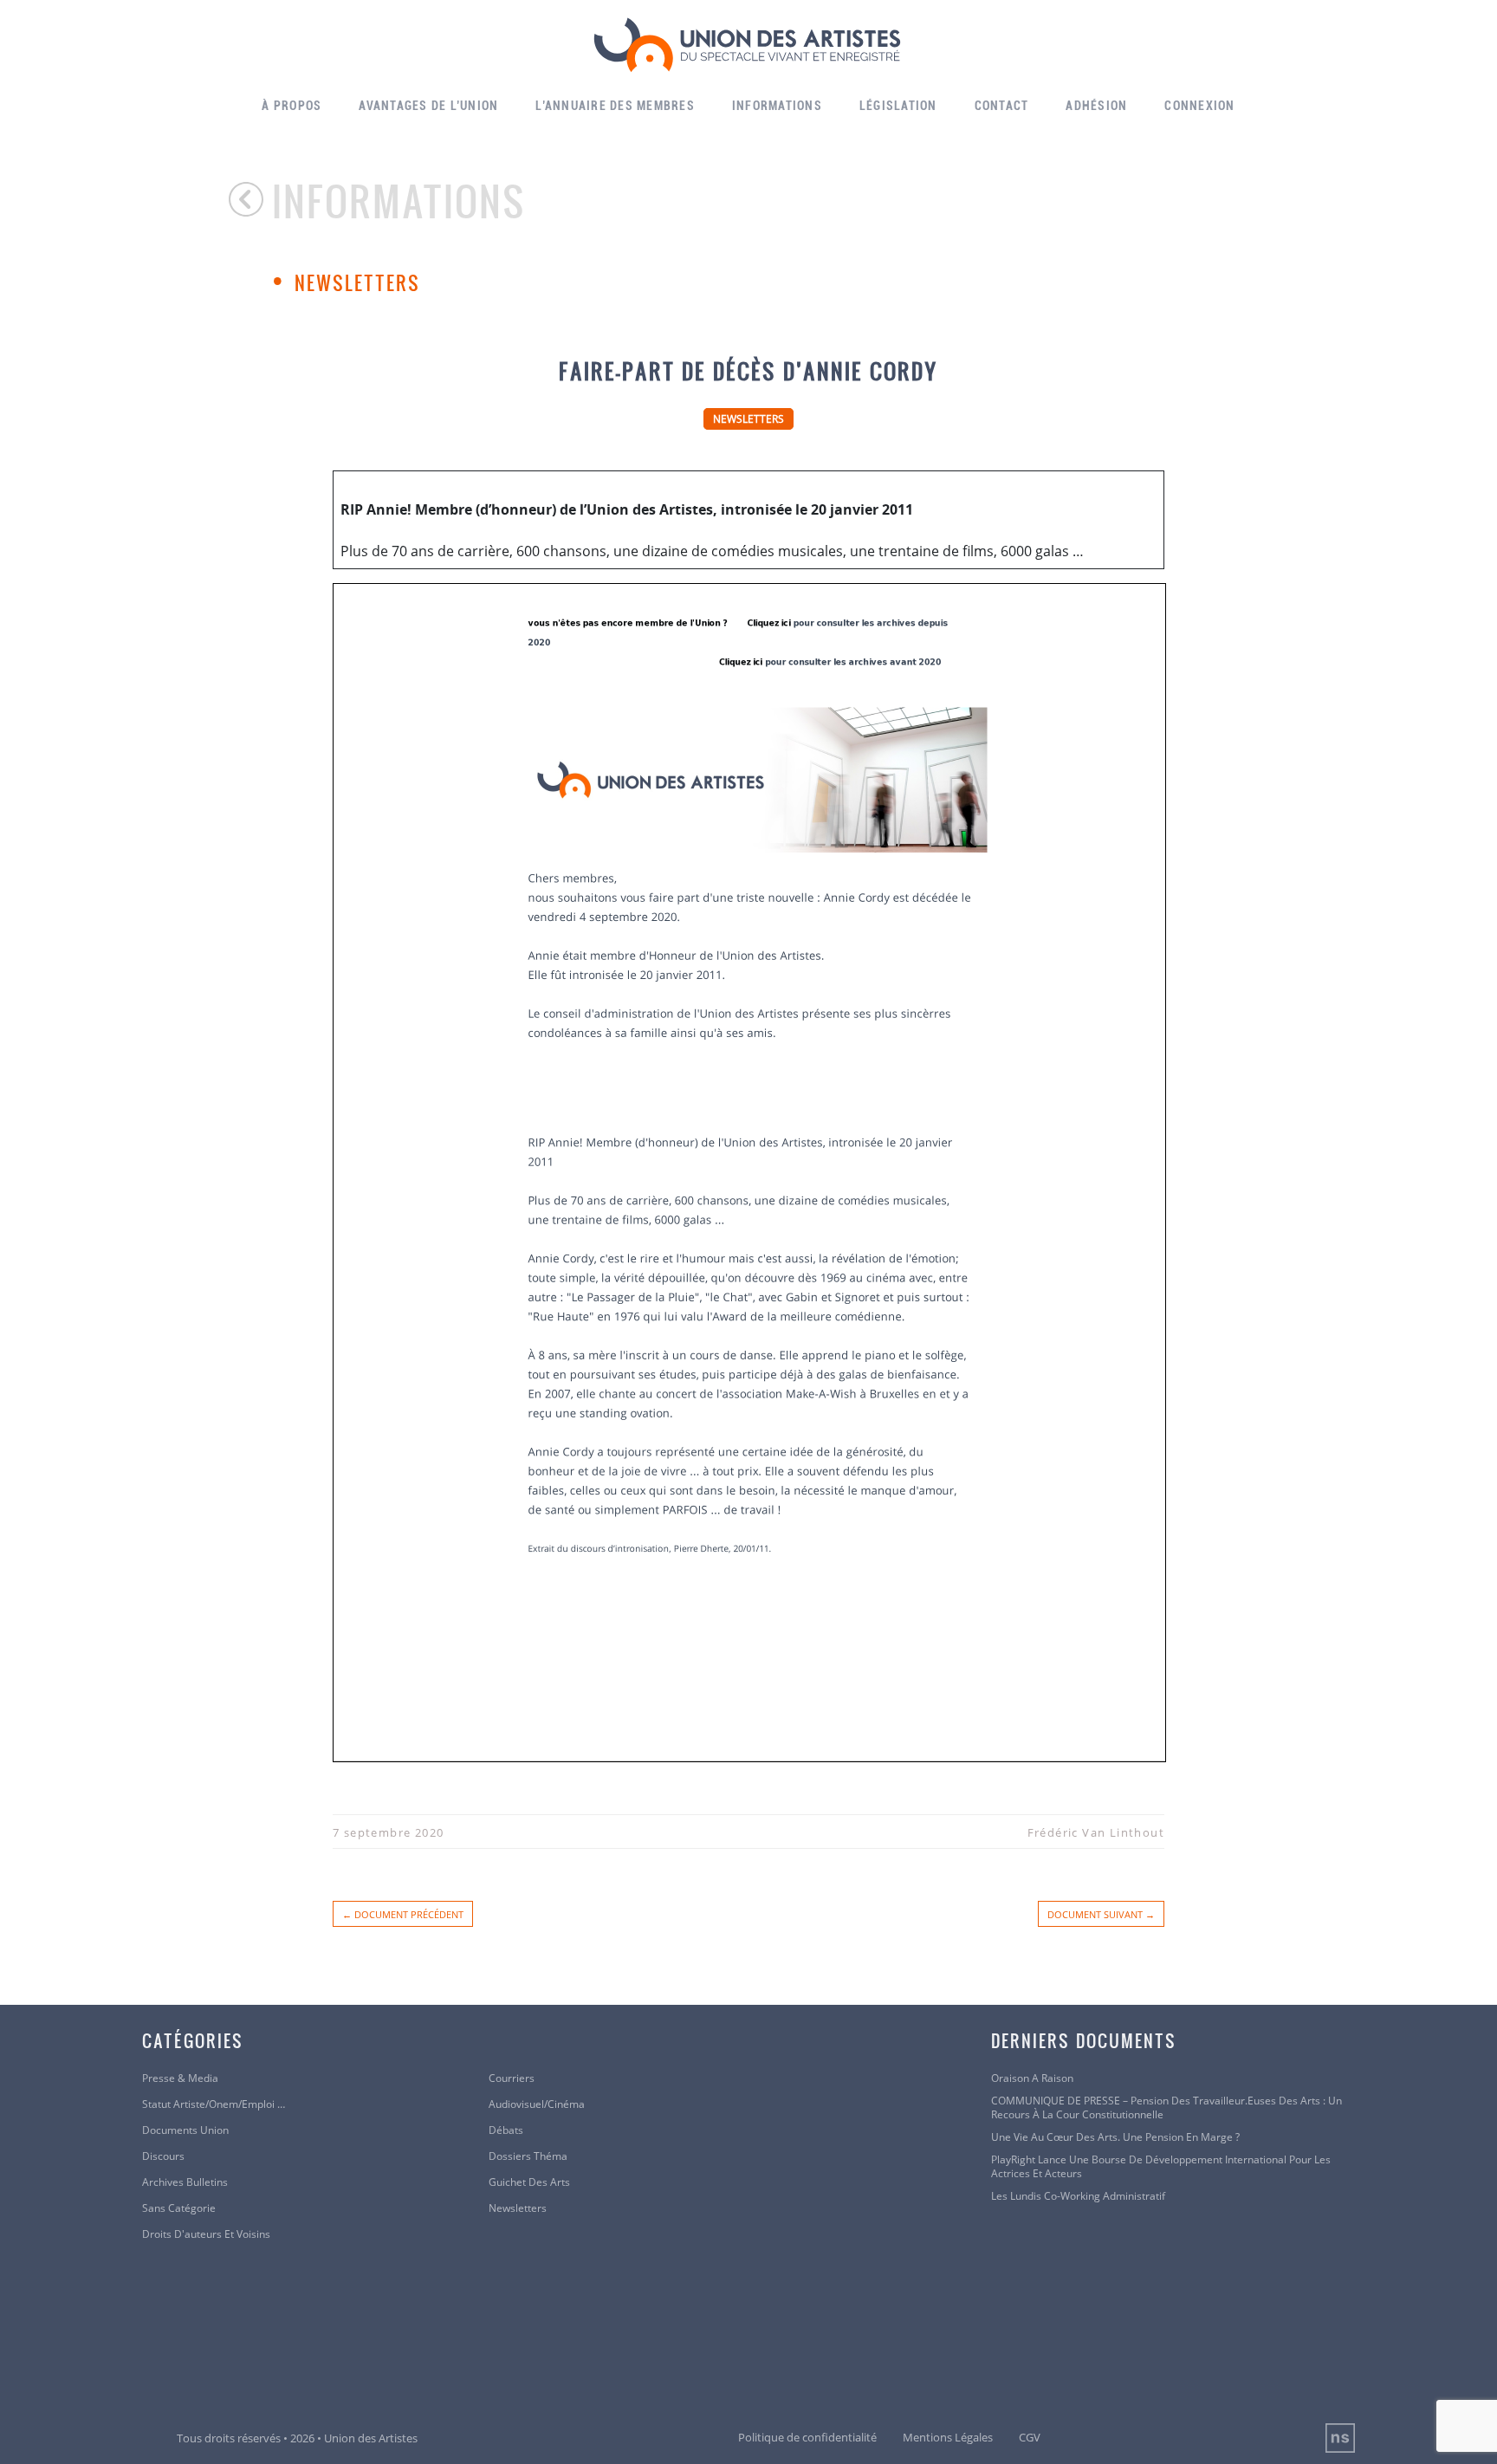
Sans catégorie (179, 2208)
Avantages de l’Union (428, 106)
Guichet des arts (529, 2182)
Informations (777, 106)
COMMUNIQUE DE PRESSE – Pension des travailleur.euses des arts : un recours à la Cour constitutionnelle (1166, 2108)
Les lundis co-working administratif (1078, 2196)
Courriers (512, 2078)
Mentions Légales (948, 2437)
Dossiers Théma (528, 2156)
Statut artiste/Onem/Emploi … (214, 2104)
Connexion (1199, 106)
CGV (1030, 2437)
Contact (1002, 106)
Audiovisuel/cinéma (537, 2104)
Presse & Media (180, 2078)
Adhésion (1096, 106)
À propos (292, 106)
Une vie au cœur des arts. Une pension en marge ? (1115, 2137)
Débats (506, 2130)
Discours (163, 2156)
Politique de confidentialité (807, 2437)
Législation (898, 106)
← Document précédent (403, 1914)
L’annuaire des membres (615, 106)
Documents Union (185, 2130)
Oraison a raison (1032, 2078)
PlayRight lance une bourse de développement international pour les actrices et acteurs (1161, 2167)
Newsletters (357, 282)
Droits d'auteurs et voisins (206, 2234)
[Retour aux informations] (250, 199)
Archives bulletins (185, 2182)
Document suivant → (1101, 1914)
